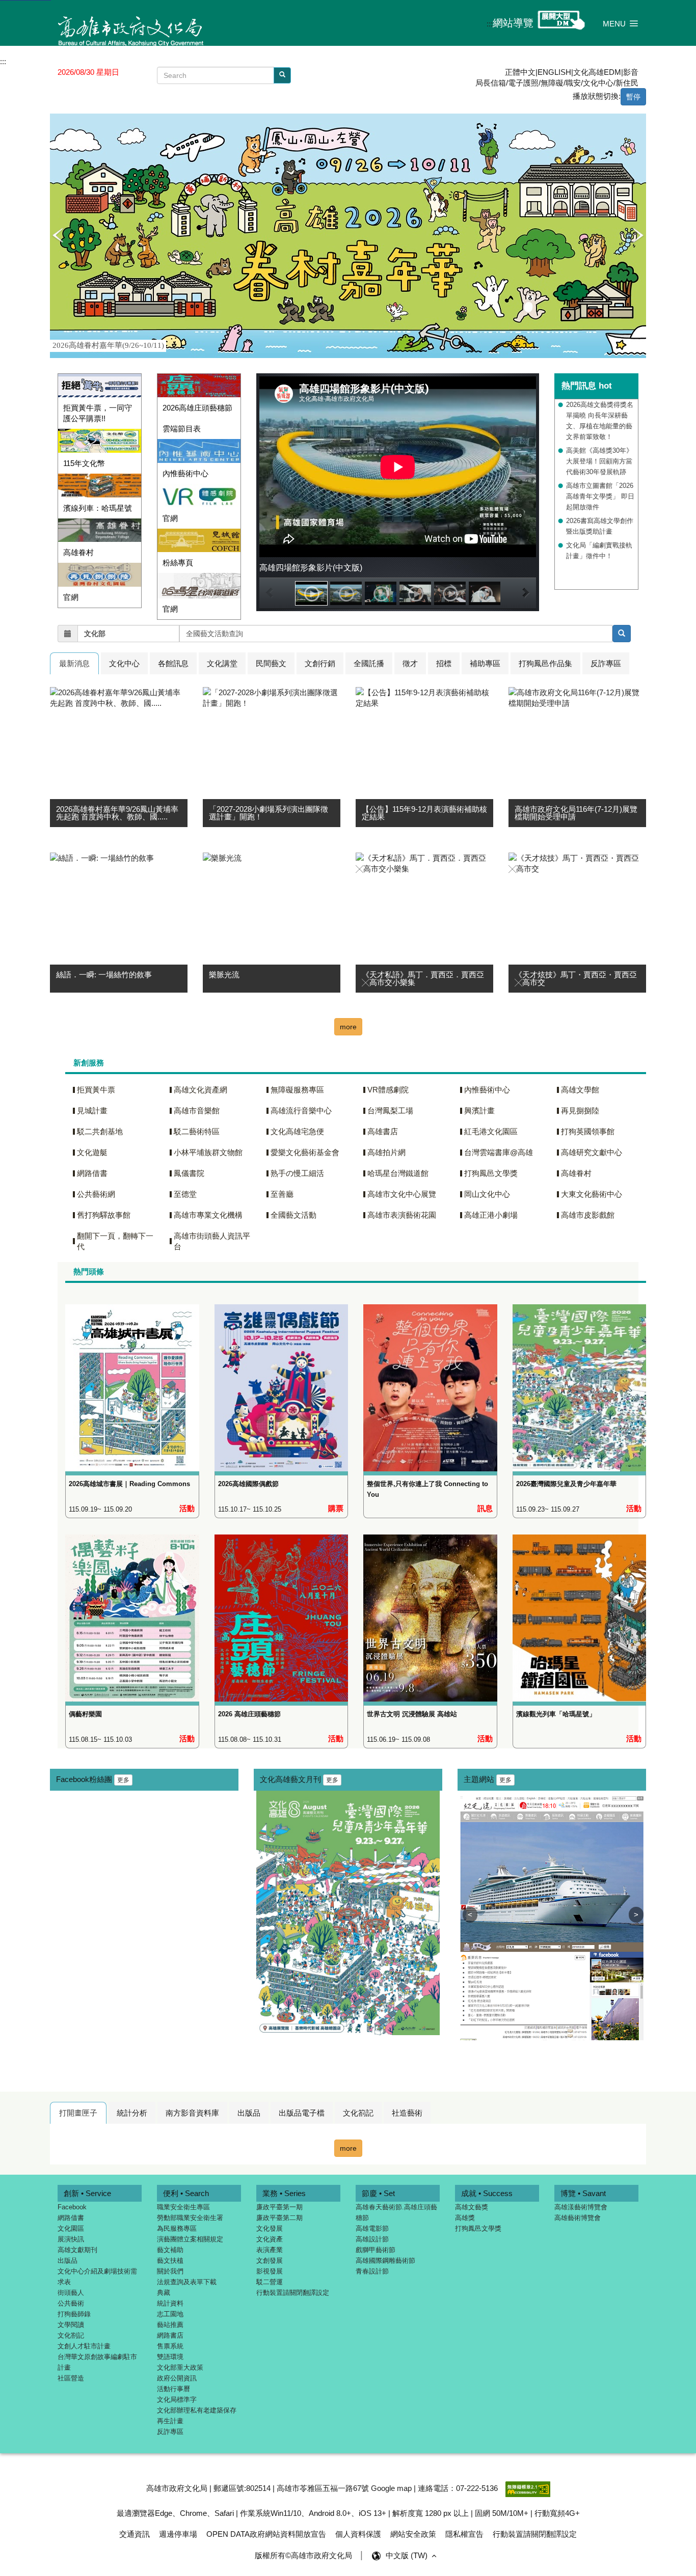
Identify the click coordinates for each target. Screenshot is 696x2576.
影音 (631, 72)
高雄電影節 (372, 2228)
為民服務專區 (177, 2228)
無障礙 (552, 83)
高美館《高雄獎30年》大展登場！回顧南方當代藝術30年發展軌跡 (599, 461)
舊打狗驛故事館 (104, 1215)
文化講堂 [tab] (222, 663)
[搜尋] (282, 75)
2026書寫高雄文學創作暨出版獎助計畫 (600, 526)
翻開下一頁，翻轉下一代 (115, 1241)
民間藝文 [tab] (271, 663)
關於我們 (170, 2271)
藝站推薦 (170, 2325)
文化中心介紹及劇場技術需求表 (97, 2277)
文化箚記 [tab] (358, 2113)
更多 (123, 1780)
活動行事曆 (173, 2389)
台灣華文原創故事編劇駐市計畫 (97, 2362)
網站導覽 (513, 23)
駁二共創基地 (100, 1131)
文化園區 (71, 2228)
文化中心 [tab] (124, 663)
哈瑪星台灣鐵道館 (398, 1173)
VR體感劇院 (388, 1090)
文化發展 (270, 2228)
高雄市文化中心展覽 (402, 1194)
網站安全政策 (413, 2534)
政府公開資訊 (177, 2378)
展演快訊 (71, 2239)
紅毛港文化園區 (491, 1131)
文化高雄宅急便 (297, 1131)
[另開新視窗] (622, 634)
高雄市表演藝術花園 (402, 1215)
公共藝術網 (96, 1194)
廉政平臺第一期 (279, 2207)
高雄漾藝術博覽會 (581, 2207)
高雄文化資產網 (200, 1090)
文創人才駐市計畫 (84, 2346)
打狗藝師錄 (74, 2314)
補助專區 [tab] (485, 663)
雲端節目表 (182, 429)
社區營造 (71, 2378)
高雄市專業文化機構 (208, 1215)
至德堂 (185, 1194)
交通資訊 (135, 2534)
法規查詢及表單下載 (187, 2282)
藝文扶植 (170, 2260)
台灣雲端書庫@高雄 (499, 1152)
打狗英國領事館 (588, 1131)
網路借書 (92, 1173)
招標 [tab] (444, 663)
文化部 (95, 634)
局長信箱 (491, 83)
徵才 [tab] (410, 663)
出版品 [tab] (249, 2113)
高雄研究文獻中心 (592, 1152)
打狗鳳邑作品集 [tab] (545, 663)
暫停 (633, 97)
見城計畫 (92, 1111)
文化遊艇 (92, 1152)
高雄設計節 (372, 2239)
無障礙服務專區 (297, 1090)
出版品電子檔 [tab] (302, 2113)
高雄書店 (383, 1131)
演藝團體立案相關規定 (190, 2239)
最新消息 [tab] (74, 663)
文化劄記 (71, 2335)
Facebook (72, 2207)
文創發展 (270, 2260)
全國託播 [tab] (369, 663)
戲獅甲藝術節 (376, 2250)
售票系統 (170, 2346)
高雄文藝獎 (472, 2207)
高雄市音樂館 (197, 1111)
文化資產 (270, 2239)
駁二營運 (270, 2282)
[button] (621, 23)
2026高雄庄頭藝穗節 (197, 408)
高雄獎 (465, 2218)
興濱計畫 (479, 1111)
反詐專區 (170, 2432)
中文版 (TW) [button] (408, 2555)
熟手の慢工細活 (297, 1173)
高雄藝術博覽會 (578, 2218)
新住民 (627, 83)
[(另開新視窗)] (132, 1379)
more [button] (348, 1027)
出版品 (68, 2260)
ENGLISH (554, 72)
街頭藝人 (71, 2293)
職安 (573, 83)
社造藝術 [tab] (407, 2113)
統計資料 (170, 2303)
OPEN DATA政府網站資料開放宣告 (266, 2534)
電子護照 (523, 83)
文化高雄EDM (597, 72)
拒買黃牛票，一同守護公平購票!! (98, 413)
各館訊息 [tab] (173, 663)
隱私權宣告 (464, 2534)
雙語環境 (170, 2357)
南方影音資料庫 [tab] (192, 2113)
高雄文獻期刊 (77, 2250)
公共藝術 (71, 2303)
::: (490, 24)
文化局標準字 (177, 2400)
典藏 (164, 2293)
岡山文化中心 (487, 1194)
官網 (71, 597)
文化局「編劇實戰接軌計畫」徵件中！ (599, 551)
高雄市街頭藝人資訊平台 (212, 1241)
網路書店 (170, 2335)
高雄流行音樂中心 (301, 1111)
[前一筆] (58, 236)
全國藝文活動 (293, 1215)
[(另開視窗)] (100, 530)
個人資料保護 (358, 2534)
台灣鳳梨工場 (390, 1111)
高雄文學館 (580, 1090)
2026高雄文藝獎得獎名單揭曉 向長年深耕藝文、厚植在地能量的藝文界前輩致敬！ (600, 421)
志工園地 (170, 2314)
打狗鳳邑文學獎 (491, 1173)
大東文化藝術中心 (592, 1194)
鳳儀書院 (189, 1173)
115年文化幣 (84, 463)
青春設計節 (372, 2271)
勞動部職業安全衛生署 (190, 2218)
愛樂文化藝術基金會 (305, 1152)
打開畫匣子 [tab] (78, 2113)
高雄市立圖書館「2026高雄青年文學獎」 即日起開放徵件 (600, 496)
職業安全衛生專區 (183, 2207)
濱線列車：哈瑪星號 (98, 508)
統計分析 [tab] (132, 2113)
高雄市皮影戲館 (588, 1215)
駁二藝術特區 (197, 1131)
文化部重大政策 (180, 2367)
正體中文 (520, 72)
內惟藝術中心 (185, 473)
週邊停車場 (178, 2534)
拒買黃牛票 (96, 1090)
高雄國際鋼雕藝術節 (385, 2260)
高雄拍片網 (386, 1152)
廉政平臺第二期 (279, 2218)
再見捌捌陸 (580, 1111)
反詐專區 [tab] (606, 663)
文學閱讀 (71, 2325)
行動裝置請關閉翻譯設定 (293, 2293)
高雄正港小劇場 (491, 1215)
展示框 (58, 119)
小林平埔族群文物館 (208, 1152)
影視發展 (270, 2271)
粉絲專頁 (178, 563)
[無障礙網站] (528, 2488)
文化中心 (598, 83)
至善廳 (282, 1194)
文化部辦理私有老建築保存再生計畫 (197, 2416)
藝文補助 (170, 2250)
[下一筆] (638, 236)
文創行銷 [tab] (320, 663)
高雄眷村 (78, 552)
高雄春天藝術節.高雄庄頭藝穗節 (396, 2212)
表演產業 (270, 2250)
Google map (391, 2488)
